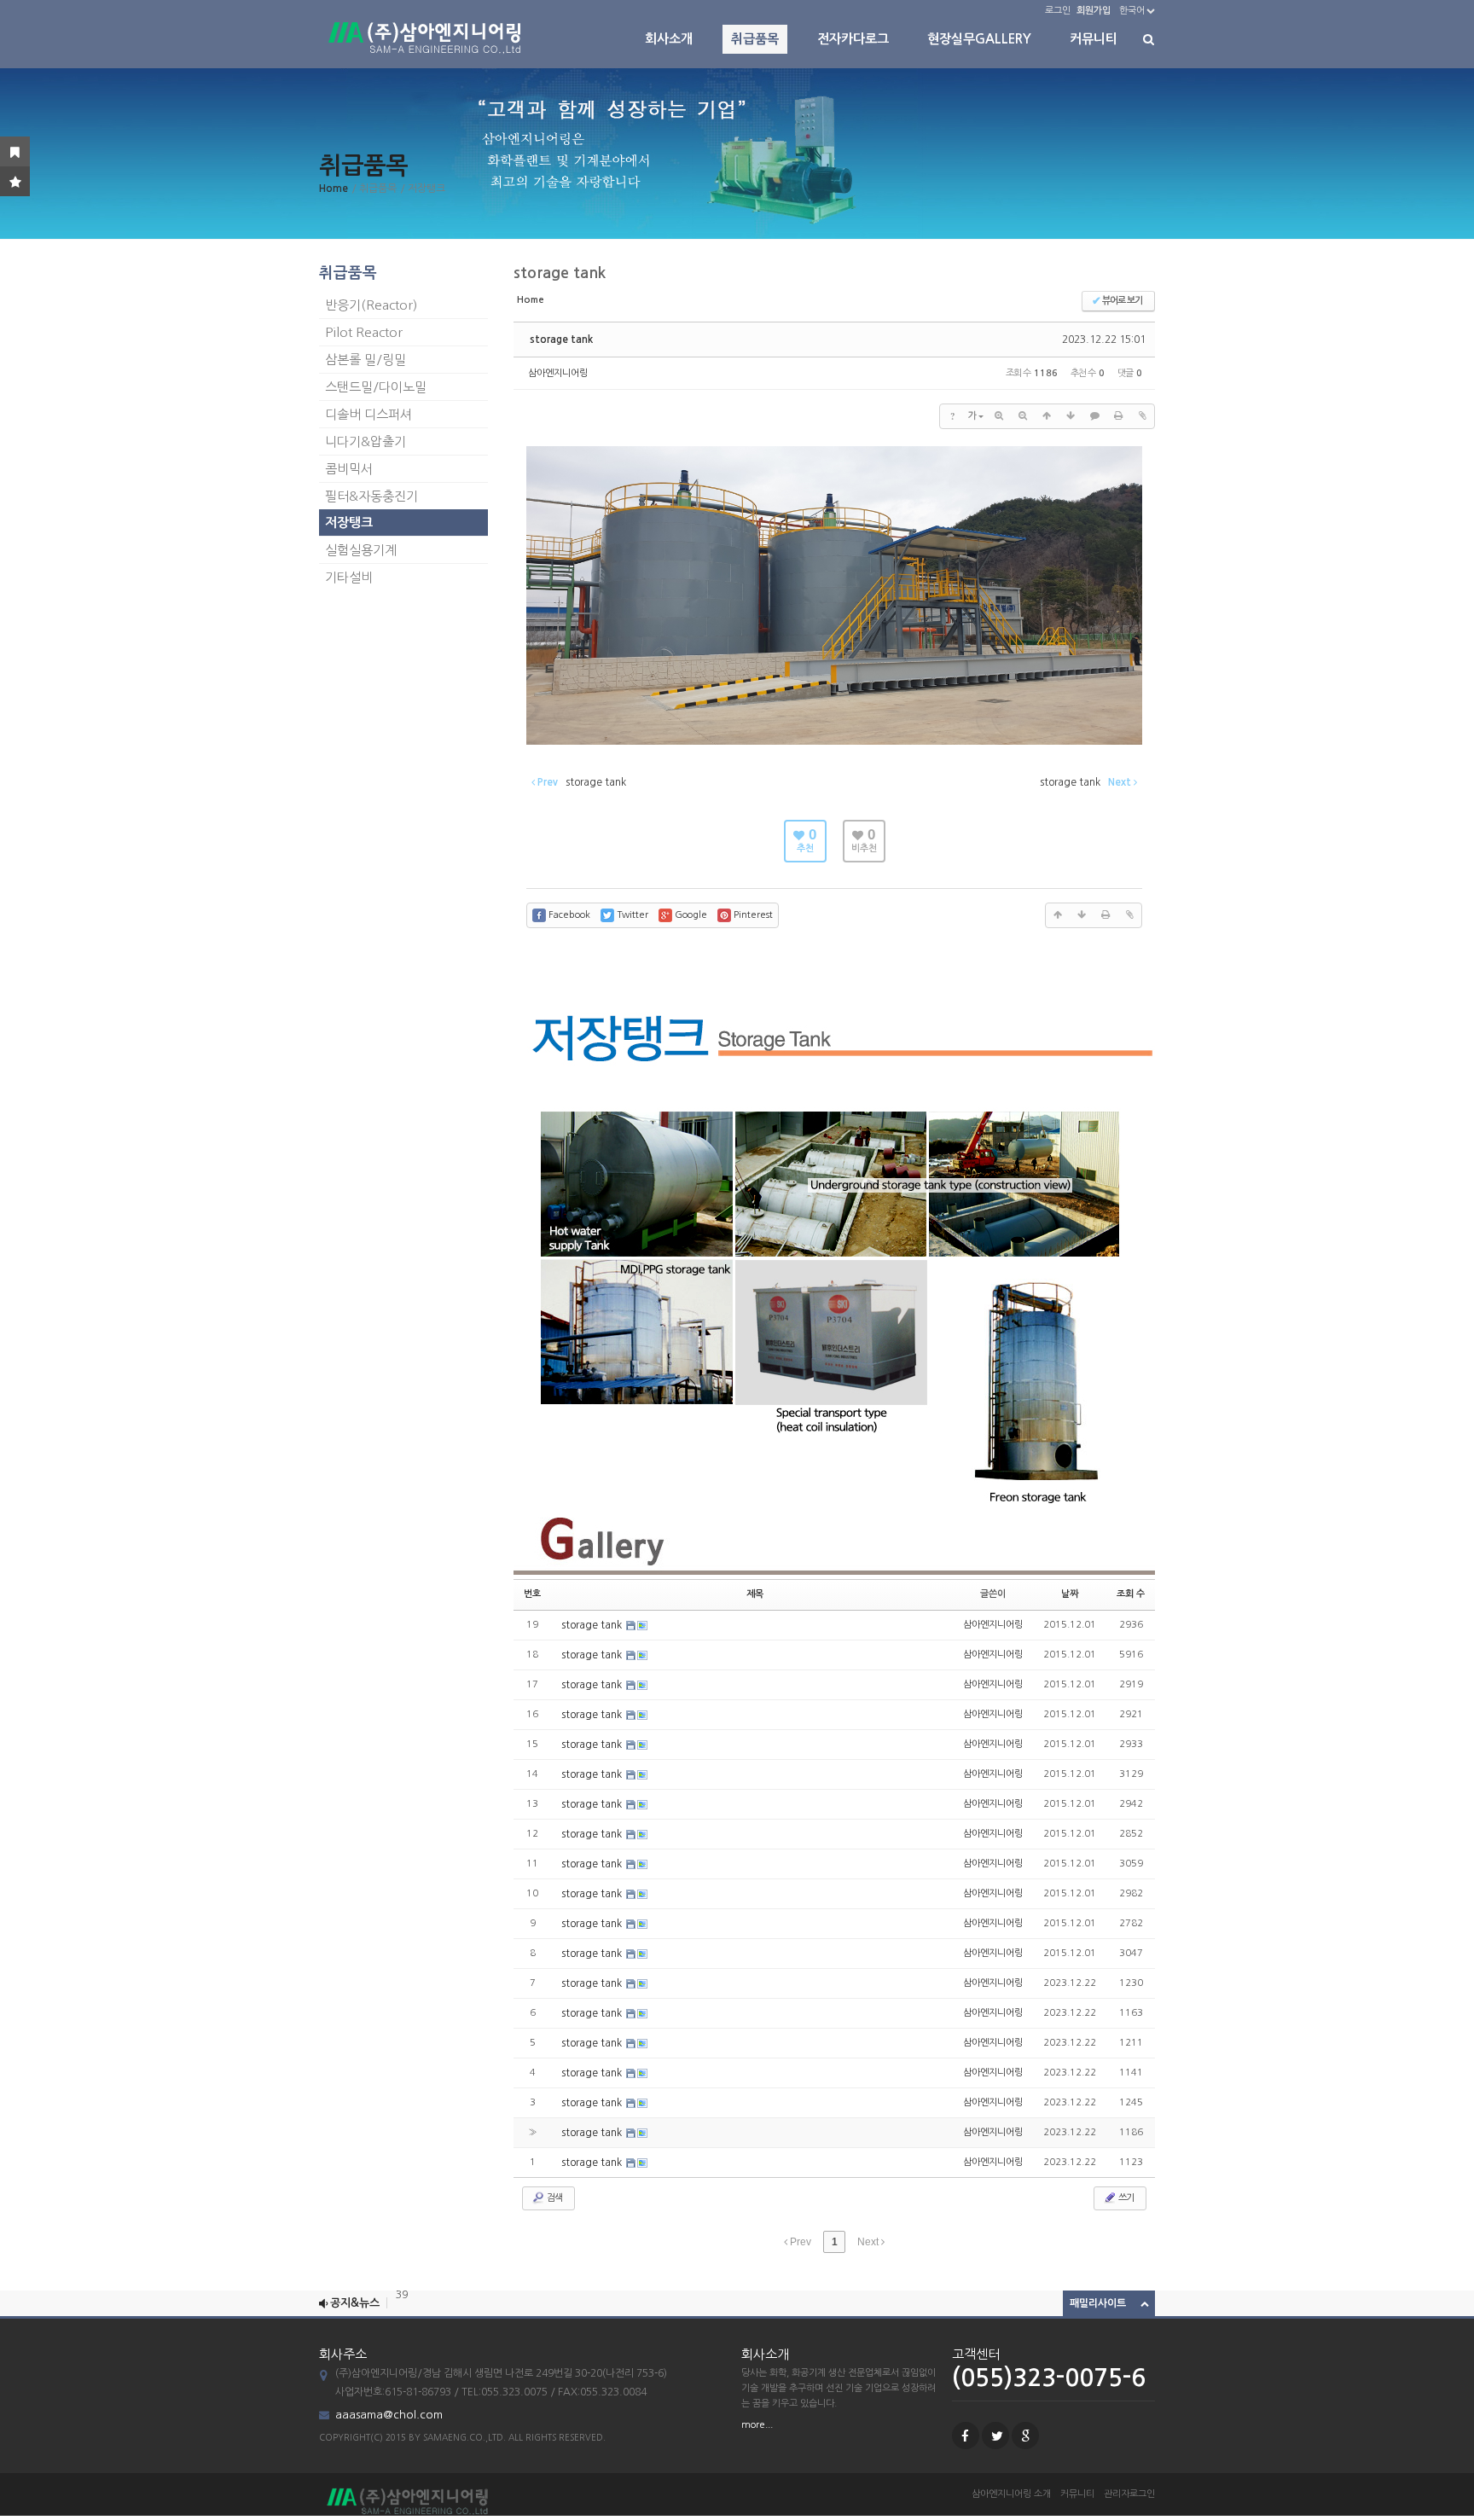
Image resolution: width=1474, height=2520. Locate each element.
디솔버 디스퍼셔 (368, 414)
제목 (755, 1594)
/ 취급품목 (374, 189)
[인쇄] (1118, 416)
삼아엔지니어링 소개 (1011, 2494)
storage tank (561, 340)
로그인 (1058, 11)
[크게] (999, 416)
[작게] (1023, 416)
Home (334, 189)
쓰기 (1125, 2198)
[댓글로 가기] (1094, 416)
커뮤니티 (1094, 39)
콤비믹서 (349, 469)
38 (402, 2303)
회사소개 (669, 39)
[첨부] (1142, 416)
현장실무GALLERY (979, 39)
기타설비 (349, 577)
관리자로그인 (1129, 2494)
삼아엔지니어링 (558, 373)
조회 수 (1131, 1594)
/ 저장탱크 (423, 189)
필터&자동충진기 (371, 496)
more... (757, 2425)
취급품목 (755, 39)
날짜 (1070, 1594)
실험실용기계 (361, 550)
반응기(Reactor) (371, 305)
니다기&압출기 (366, 441)
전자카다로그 (853, 39)
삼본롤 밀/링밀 (366, 360)
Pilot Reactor (364, 332)
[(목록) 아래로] (1071, 416)
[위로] (1047, 416)
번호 (532, 1594)
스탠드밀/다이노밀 (376, 387)
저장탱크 (349, 523)
